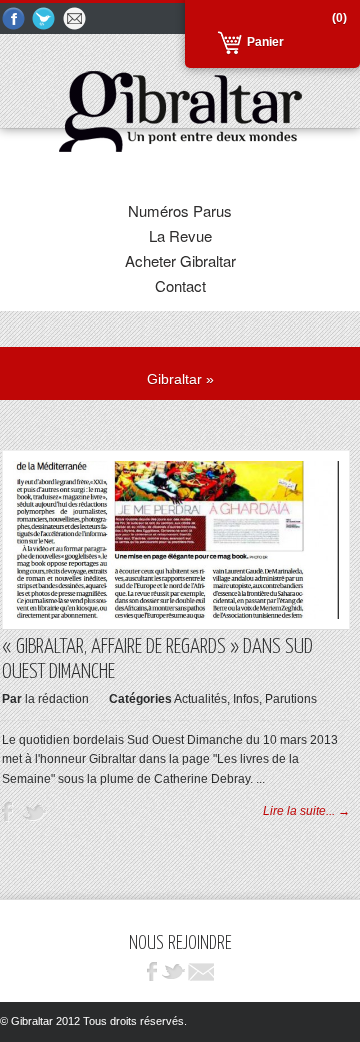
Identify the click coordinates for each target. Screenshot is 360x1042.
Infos (246, 699)
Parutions (291, 699)
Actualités (200, 699)
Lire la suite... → (306, 811)
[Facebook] (14, 19)
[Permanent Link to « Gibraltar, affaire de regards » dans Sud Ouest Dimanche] (176, 615)
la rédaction (57, 699)
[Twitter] (45, 19)
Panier (265, 42)
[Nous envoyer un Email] (76, 19)
